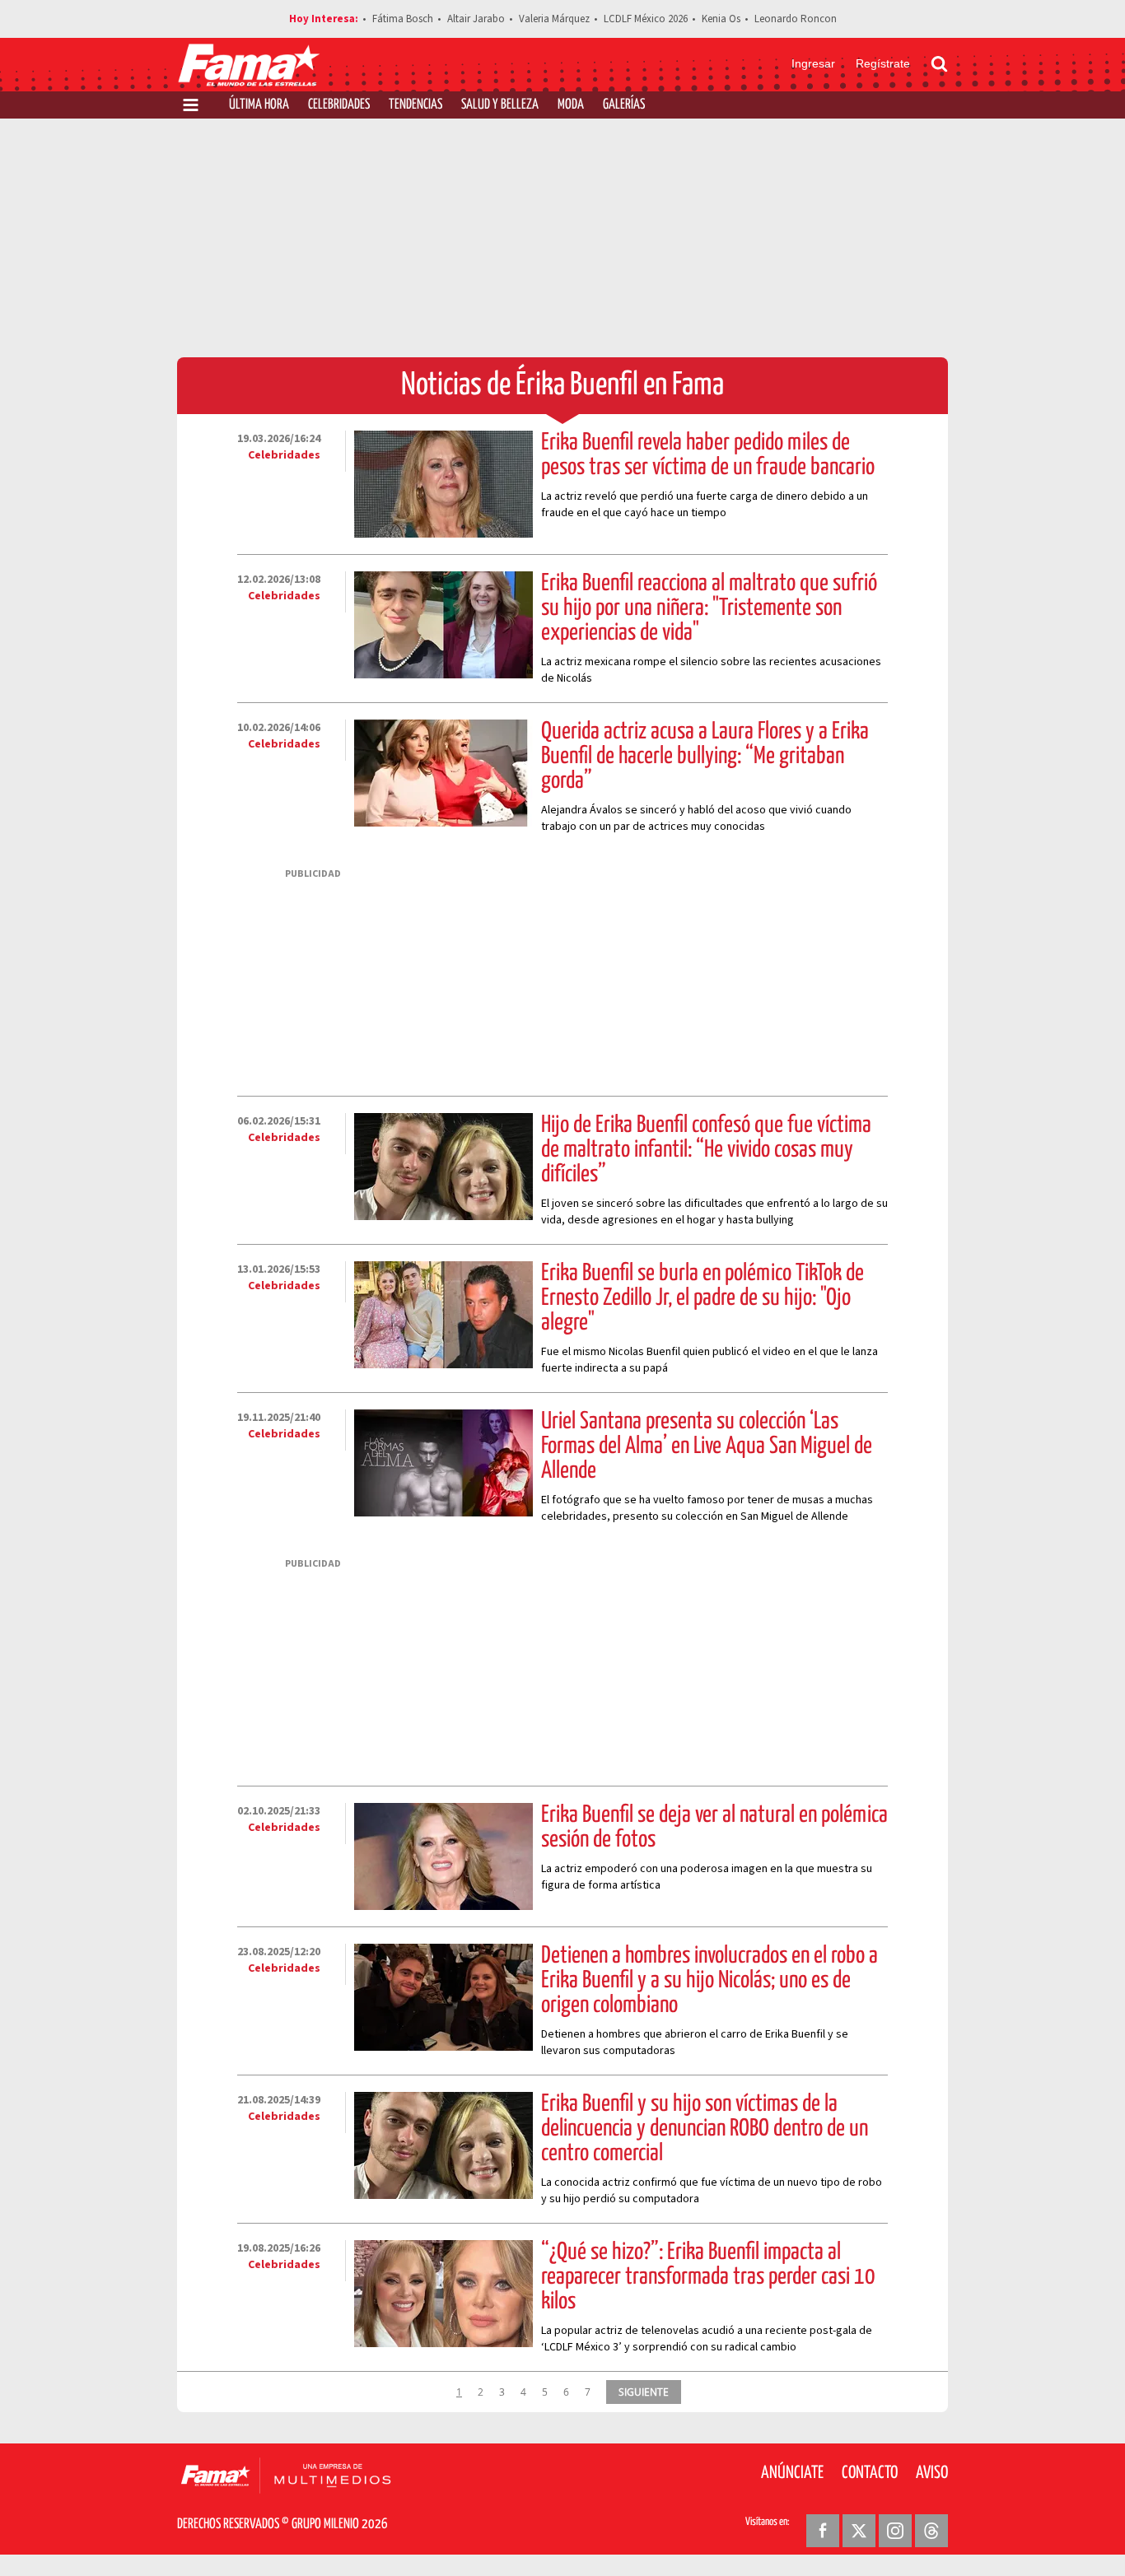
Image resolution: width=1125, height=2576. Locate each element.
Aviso (932, 2473)
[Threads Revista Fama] (931, 2531)
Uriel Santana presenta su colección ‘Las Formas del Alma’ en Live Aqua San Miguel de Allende (707, 1446)
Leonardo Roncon (796, 19)
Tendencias (415, 105)
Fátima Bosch (403, 19)
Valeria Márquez (554, 19)
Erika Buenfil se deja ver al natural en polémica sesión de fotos (714, 1828)
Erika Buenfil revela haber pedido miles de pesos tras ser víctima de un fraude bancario (708, 455)
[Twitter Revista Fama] (859, 2531)
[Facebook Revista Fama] (823, 2531)
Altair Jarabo (476, 19)
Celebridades (339, 105)
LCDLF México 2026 (646, 19)
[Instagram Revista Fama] (895, 2531)
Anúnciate (792, 2473)
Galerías (624, 105)
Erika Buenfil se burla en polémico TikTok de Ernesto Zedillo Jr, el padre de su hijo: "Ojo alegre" (703, 1298)
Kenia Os (721, 19)
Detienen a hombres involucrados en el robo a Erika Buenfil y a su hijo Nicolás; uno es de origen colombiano (710, 1981)
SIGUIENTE (644, 2392)
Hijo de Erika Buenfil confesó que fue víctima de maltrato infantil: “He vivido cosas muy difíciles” (706, 1150)
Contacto (870, 2473)
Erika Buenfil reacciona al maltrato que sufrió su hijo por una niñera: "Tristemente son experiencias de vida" (709, 608)
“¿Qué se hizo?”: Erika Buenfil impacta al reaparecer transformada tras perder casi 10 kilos (708, 2277)
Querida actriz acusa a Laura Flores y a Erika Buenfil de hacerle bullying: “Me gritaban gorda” (705, 757)
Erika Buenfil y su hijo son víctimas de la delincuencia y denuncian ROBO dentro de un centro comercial (705, 2129)
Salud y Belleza (500, 105)
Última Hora (259, 105)
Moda (571, 105)
